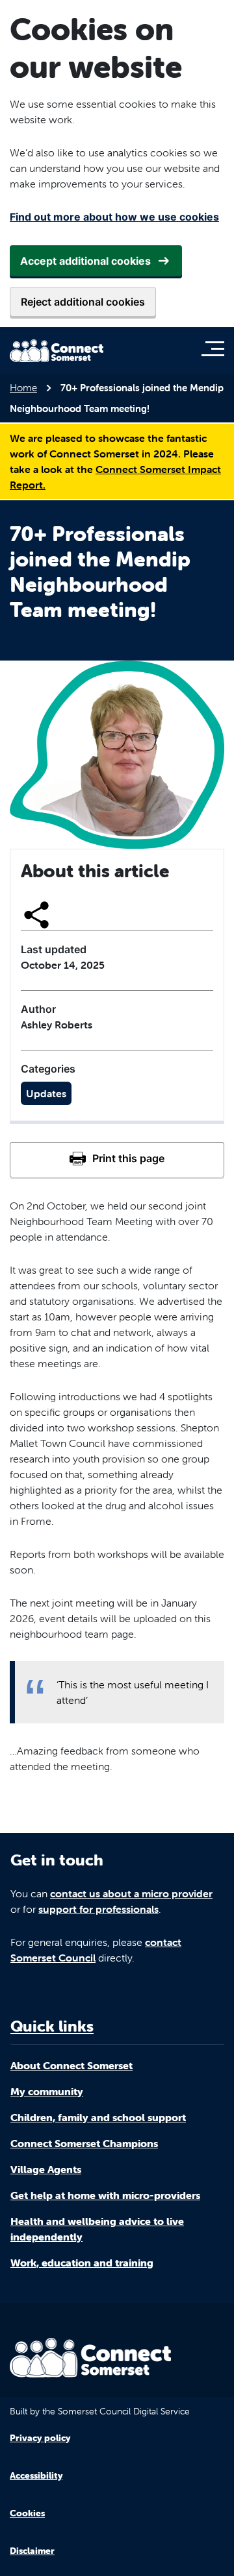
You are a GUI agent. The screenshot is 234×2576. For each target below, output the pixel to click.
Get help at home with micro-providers (105, 2195)
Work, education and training (82, 2263)
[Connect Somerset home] (57, 351)
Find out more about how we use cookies (114, 217)
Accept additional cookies (85, 261)
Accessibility (36, 2475)
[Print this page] (117, 1160)
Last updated (54, 949)
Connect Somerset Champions (84, 2143)
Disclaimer (32, 2551)
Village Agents (46, 2169)
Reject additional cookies (83, 302)
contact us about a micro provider (131, 1893)
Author (38, 1009)
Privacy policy (40, 2438)
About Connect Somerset (71, 2065)
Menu (216, 348)
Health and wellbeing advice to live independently (97, 2229)
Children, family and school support (98, 2117)
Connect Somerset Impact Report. (115, 477)
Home (23, 388)
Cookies (27, 2513)
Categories (48, 1069)
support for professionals (98, 1909)
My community (47, 2091)
